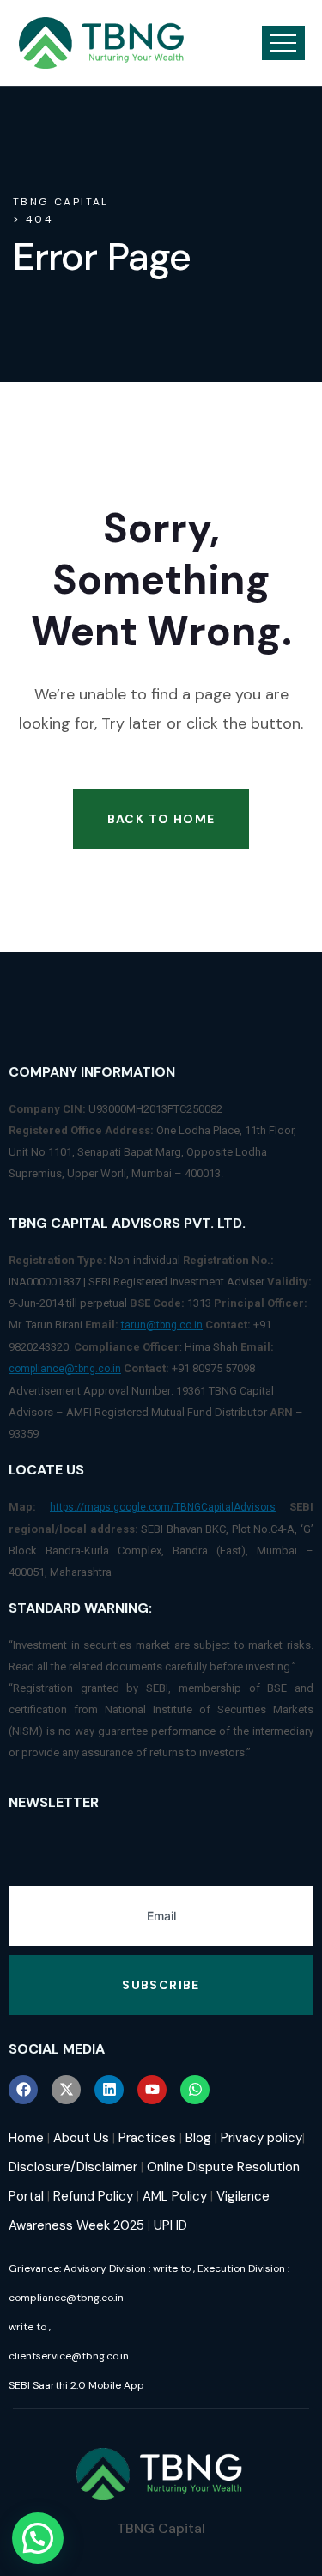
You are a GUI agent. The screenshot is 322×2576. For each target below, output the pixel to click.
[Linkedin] (109, 2090)
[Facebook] (23, 2090)
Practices (147, 2138)
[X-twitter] (66, 2090)
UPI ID (170, 2225)
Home (26, 2138)
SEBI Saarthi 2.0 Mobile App (76, 2385)
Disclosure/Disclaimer (73, 2167)
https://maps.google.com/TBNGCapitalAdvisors (163, 1507)
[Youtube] (152, 2090)
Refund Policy (93, 2196)
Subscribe (161, 1985)
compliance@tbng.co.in (65, 1369)
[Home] (102, 43)
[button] (38, 2538)
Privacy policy (261, 2138)
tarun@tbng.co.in (162, 1325)
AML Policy (175, 2196)
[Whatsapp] (195, 2090)
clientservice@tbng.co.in (69, 2356)
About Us (81, 2138)
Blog (198, 2138)
